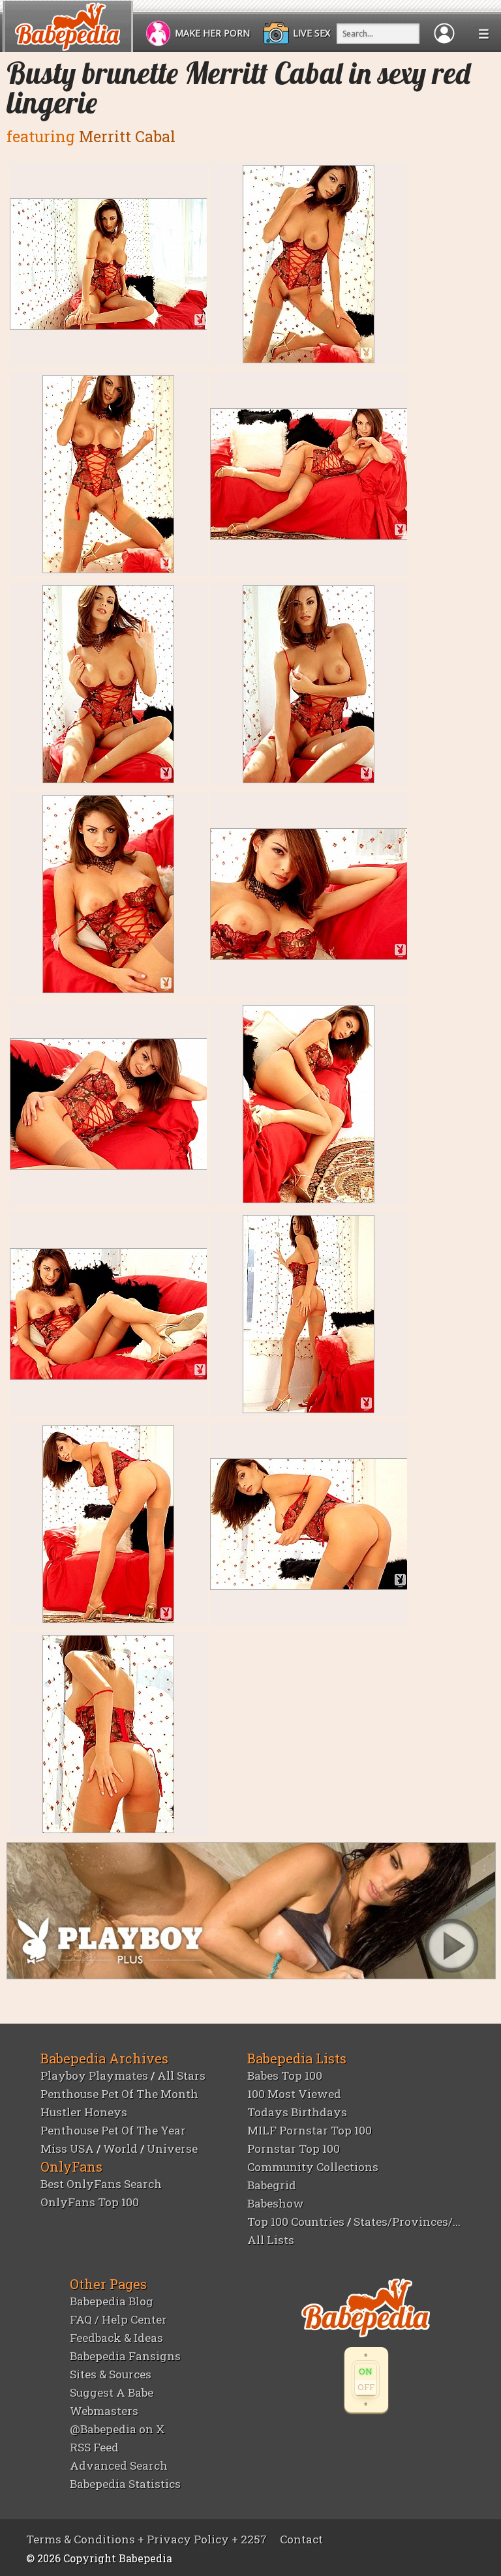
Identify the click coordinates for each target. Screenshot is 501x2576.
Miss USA (67, 2149)
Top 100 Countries (296, 2222)
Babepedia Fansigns (125, 2356)
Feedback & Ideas (116, 2338)
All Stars (181, 2075)
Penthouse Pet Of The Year (113, 2130)
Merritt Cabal (127, 136)
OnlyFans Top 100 (90, 2202)
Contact (301, 2539)
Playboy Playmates (94, 2075)
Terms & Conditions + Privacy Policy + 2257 (146, 2539)
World (120, 2149)
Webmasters (104, 2411)
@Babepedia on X (117, 2429)
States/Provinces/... (407, 2222)
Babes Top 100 (285, 2075)
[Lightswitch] (366, 2380)
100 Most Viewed (294, 2094)
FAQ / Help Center (118, 2319)
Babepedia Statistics (125, 2484)
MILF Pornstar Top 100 (310, 2130)
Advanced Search (119, 2465)
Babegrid (272, 2185)
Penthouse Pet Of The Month (119, 2094)
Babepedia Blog (112, 2301)
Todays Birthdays (297, 2112)
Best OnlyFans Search (101, 2184)
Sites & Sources (111, 2374)
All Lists (271, 2240)
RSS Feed (94, 2447)
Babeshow (276, 2203)
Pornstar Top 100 (294, 2149)
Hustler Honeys (84, 2112)
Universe (172, 2149)
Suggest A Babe (112, 2392)
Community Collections (313, 2167)
